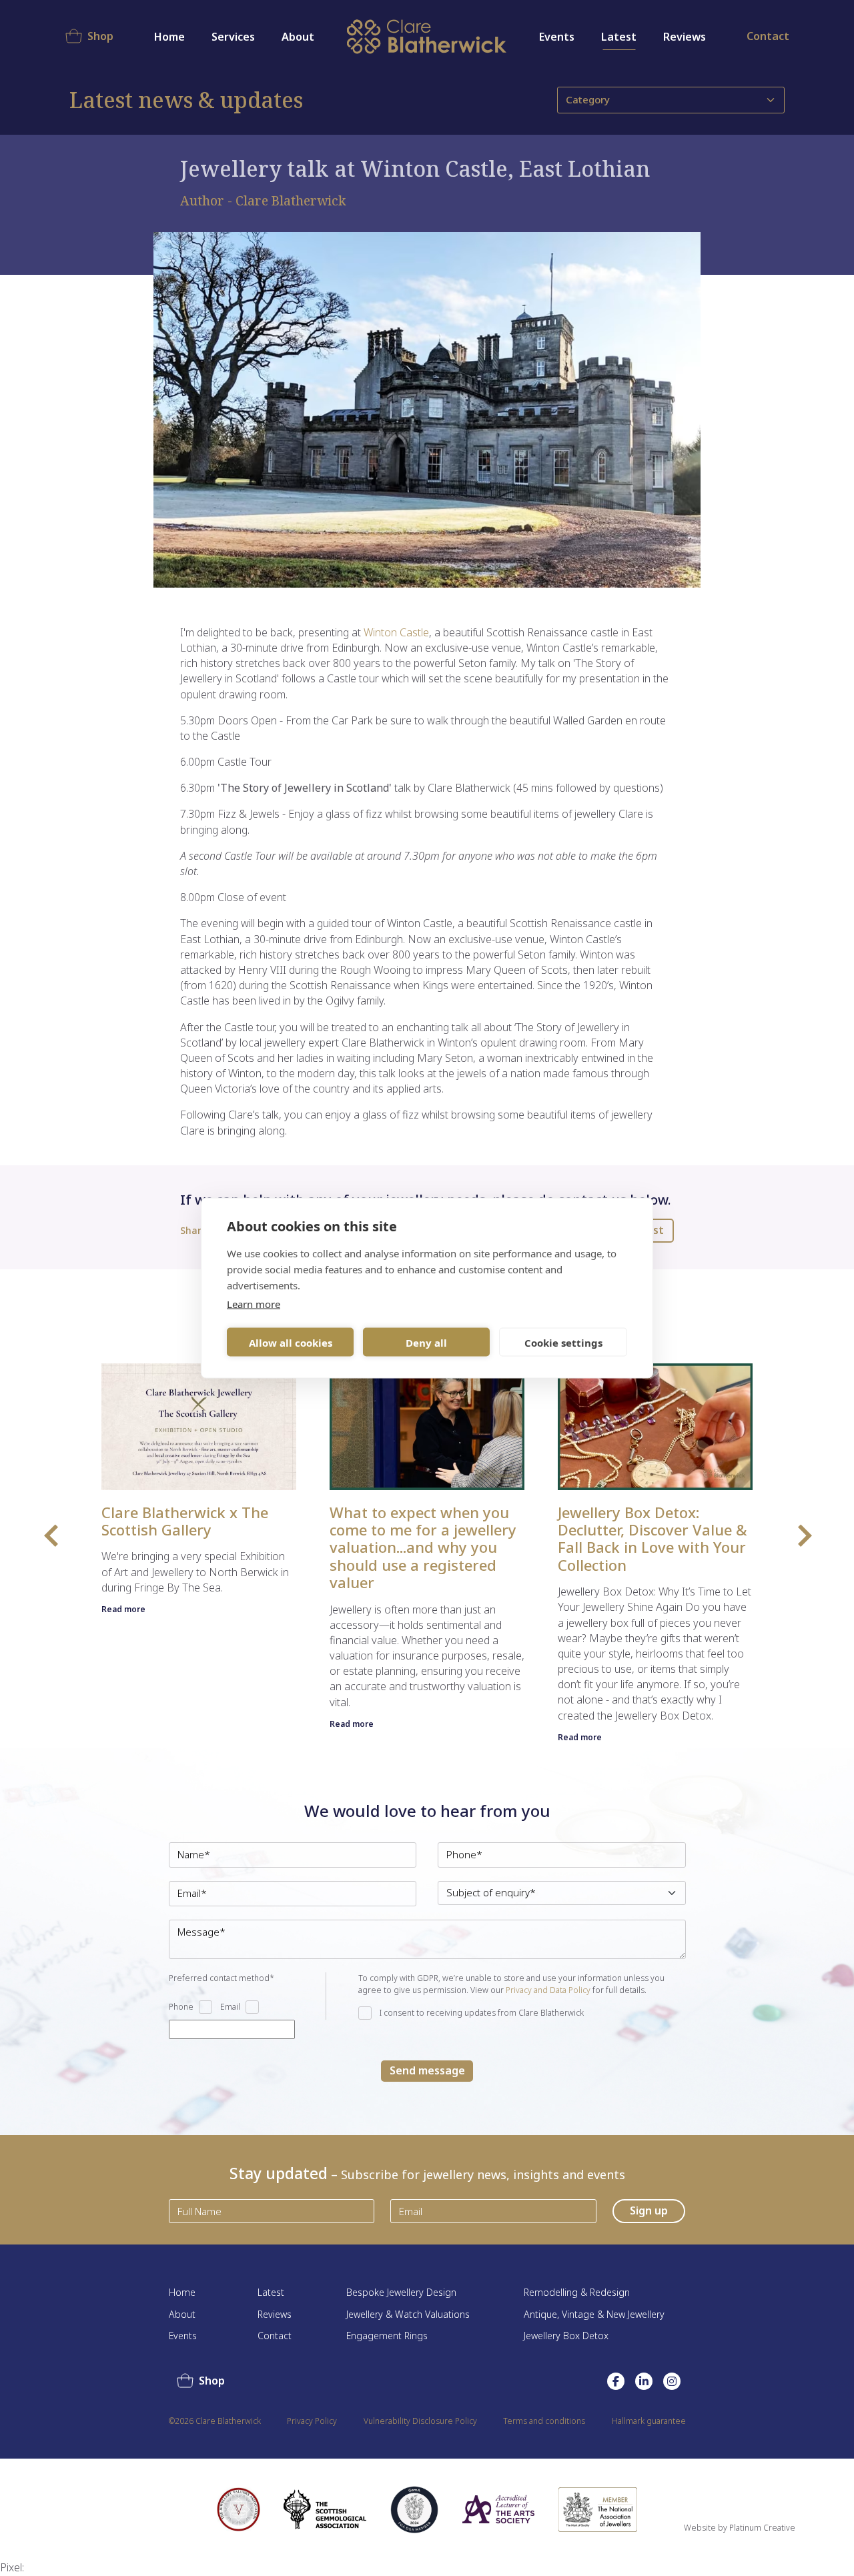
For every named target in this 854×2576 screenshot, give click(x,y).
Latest (619, 37)
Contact (768, 36)
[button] (50, 1534)
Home (169, 37)
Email (230, 2007)
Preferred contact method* (222, 1978)
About (182, 2315)
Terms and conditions (544, 2421)
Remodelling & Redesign (577, 2293)
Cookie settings (563, 1342)
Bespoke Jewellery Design (401, 2293)
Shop (100, 36)
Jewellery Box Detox (566, 2336)
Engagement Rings (387, 2336)
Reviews (685, 37)
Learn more (254, 1304)
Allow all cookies (291, 1342)
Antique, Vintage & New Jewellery (594, 2315)
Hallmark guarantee (649, 2421)
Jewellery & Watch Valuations (408, 2315)
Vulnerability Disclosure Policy (420, 2421)
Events (557, 37)
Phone (181, 2007)
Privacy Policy (312, 2421)
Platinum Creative (762, 2528)
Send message (427, 2070)
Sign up (649, 2210)
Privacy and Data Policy (548, 1990)
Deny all (426, 1342)
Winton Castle (396, 632)
